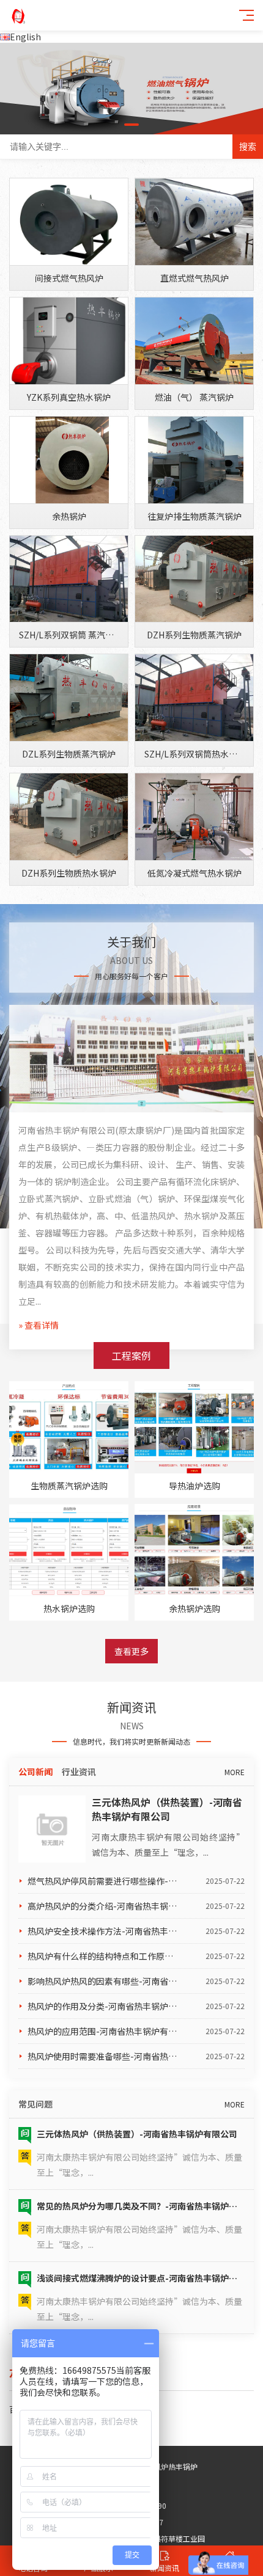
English (25, 37)
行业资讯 (79, 1771)
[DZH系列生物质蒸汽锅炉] (194, 579)
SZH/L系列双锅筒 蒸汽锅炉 (71, 635)
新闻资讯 (165, 2568)
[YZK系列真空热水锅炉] (69, 341)
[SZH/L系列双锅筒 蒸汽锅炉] (69, 579)
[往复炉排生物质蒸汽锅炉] (194, 460)
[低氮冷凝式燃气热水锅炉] (194, 817)
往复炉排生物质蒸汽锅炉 (194, 516)
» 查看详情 (39, 1325)
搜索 (248, 147)
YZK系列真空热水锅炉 (69, 397)
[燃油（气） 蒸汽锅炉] (194, 341)
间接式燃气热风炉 (69, 278)
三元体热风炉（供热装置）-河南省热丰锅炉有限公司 (167, 1809)
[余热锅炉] (69, 460)
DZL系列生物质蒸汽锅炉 (69, 754)
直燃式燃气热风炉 (194, 278)
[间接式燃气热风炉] (69, 222)
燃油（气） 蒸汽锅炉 (194, 397)
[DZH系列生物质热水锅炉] (69, 817)
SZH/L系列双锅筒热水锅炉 (195, 754)
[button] (131, 125)
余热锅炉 (69, 516)
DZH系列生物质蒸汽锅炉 (194, 635)
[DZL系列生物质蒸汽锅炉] (69, 698)
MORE (235, 1772)
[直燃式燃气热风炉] (194, 222)
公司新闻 (35, 1771)
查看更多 (131, 1651)
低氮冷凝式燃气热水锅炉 (194, 873)
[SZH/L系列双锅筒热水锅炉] (194, 698)
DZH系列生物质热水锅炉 (69, 873)
